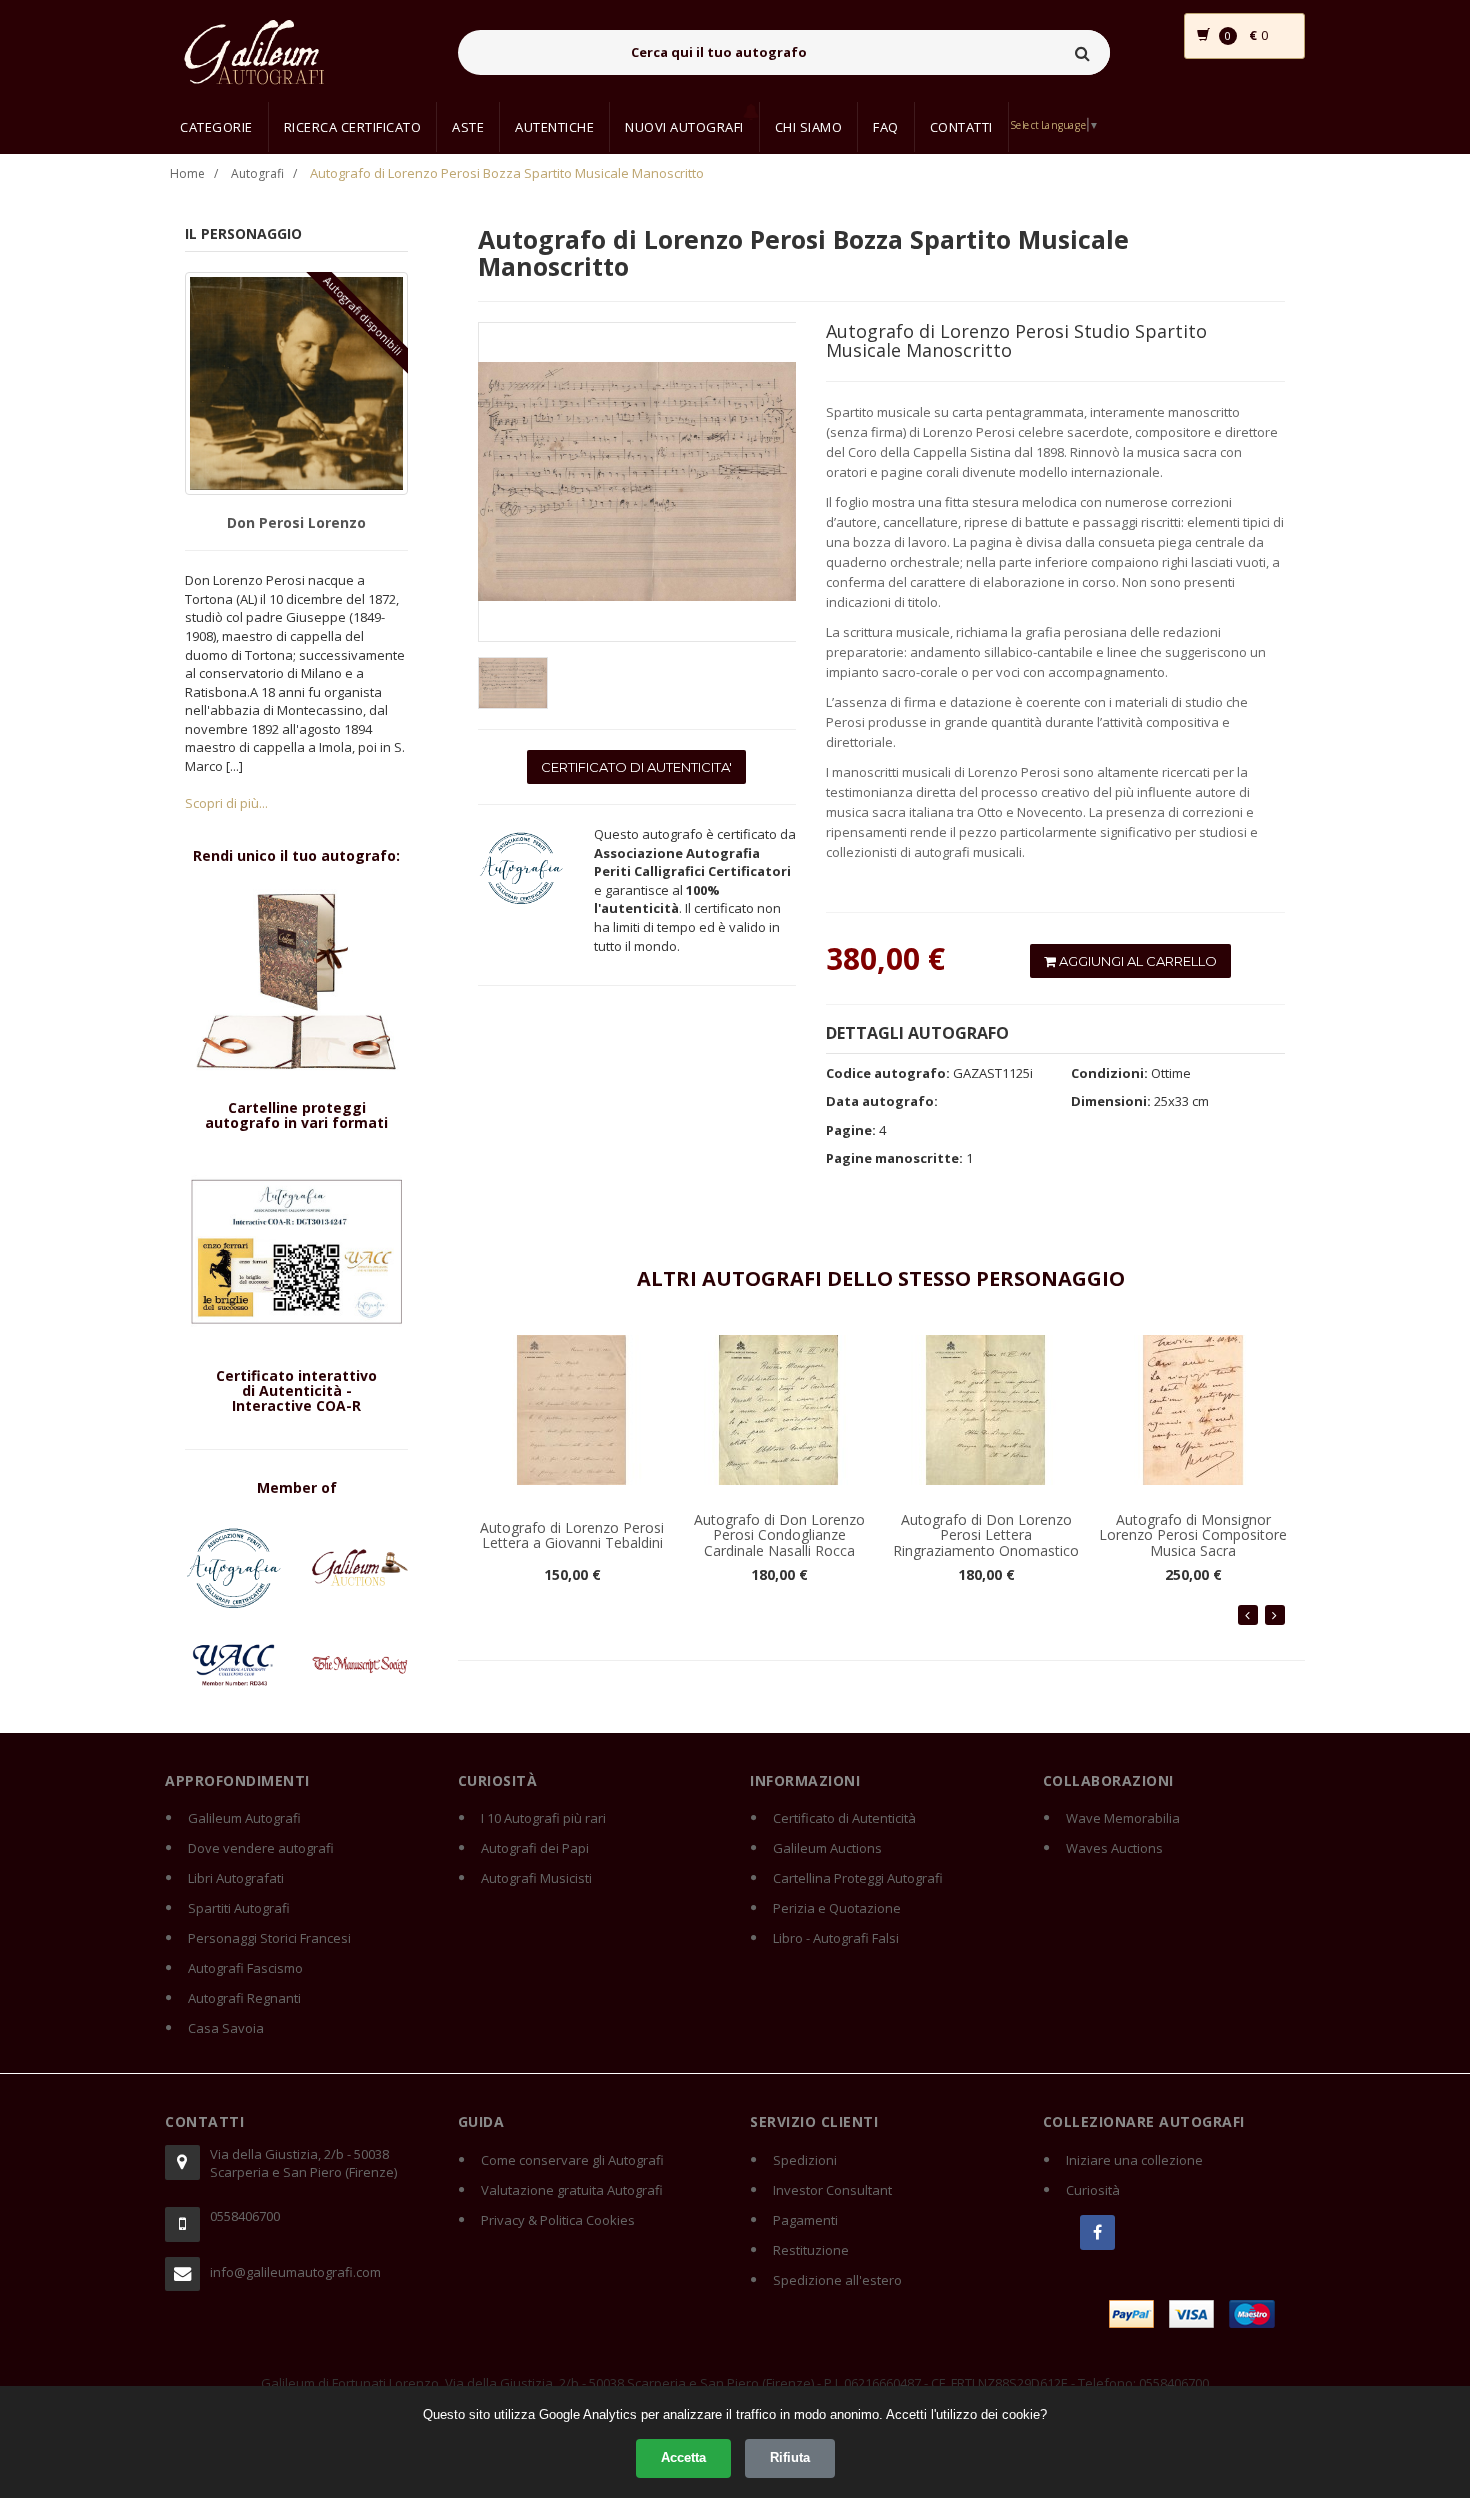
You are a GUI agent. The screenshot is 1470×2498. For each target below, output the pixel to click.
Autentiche (554, 127)
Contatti (961, 127)
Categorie (216, 127)
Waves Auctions (1114, 1848)
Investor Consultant (832, 2190)
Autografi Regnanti (244, 1998)
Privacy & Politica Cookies (558, 2220)
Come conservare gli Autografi (572, 2160)
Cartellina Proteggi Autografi (858, 1878)
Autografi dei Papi (535, 1848)
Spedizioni (805, 2160)
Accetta (683, 2457)
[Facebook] (1097, 2232)
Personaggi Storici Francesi (269, 1938)
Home (187, 173)
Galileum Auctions (827, 1848)
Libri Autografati (236, 1878)
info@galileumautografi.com (295, 2272)
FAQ (886, 127)
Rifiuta (790, 2457)
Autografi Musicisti (536, 1878)
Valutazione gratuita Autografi (572, 2190)
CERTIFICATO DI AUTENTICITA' (636, 767)
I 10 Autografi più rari (543, 1818)
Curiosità (1093, 2190)
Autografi (257, 173)
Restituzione (811, 2250)
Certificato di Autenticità (844, 1818)
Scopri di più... (226, 803)
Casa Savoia (226, 2028)
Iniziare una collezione (1134, 2160)
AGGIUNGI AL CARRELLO (1136, 961)
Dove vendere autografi (261, 1848)
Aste (468, 127)
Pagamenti (805, 2220)
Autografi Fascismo (245, 1968)
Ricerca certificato (353, 127)
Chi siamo (809, 127)
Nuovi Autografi (684, 127)
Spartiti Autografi (239, 1908)
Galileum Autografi (244, 1818)
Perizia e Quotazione (837, 1908)
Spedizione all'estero (837, 2280)
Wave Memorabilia (1123, 1818)
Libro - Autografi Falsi (836, 1938)
